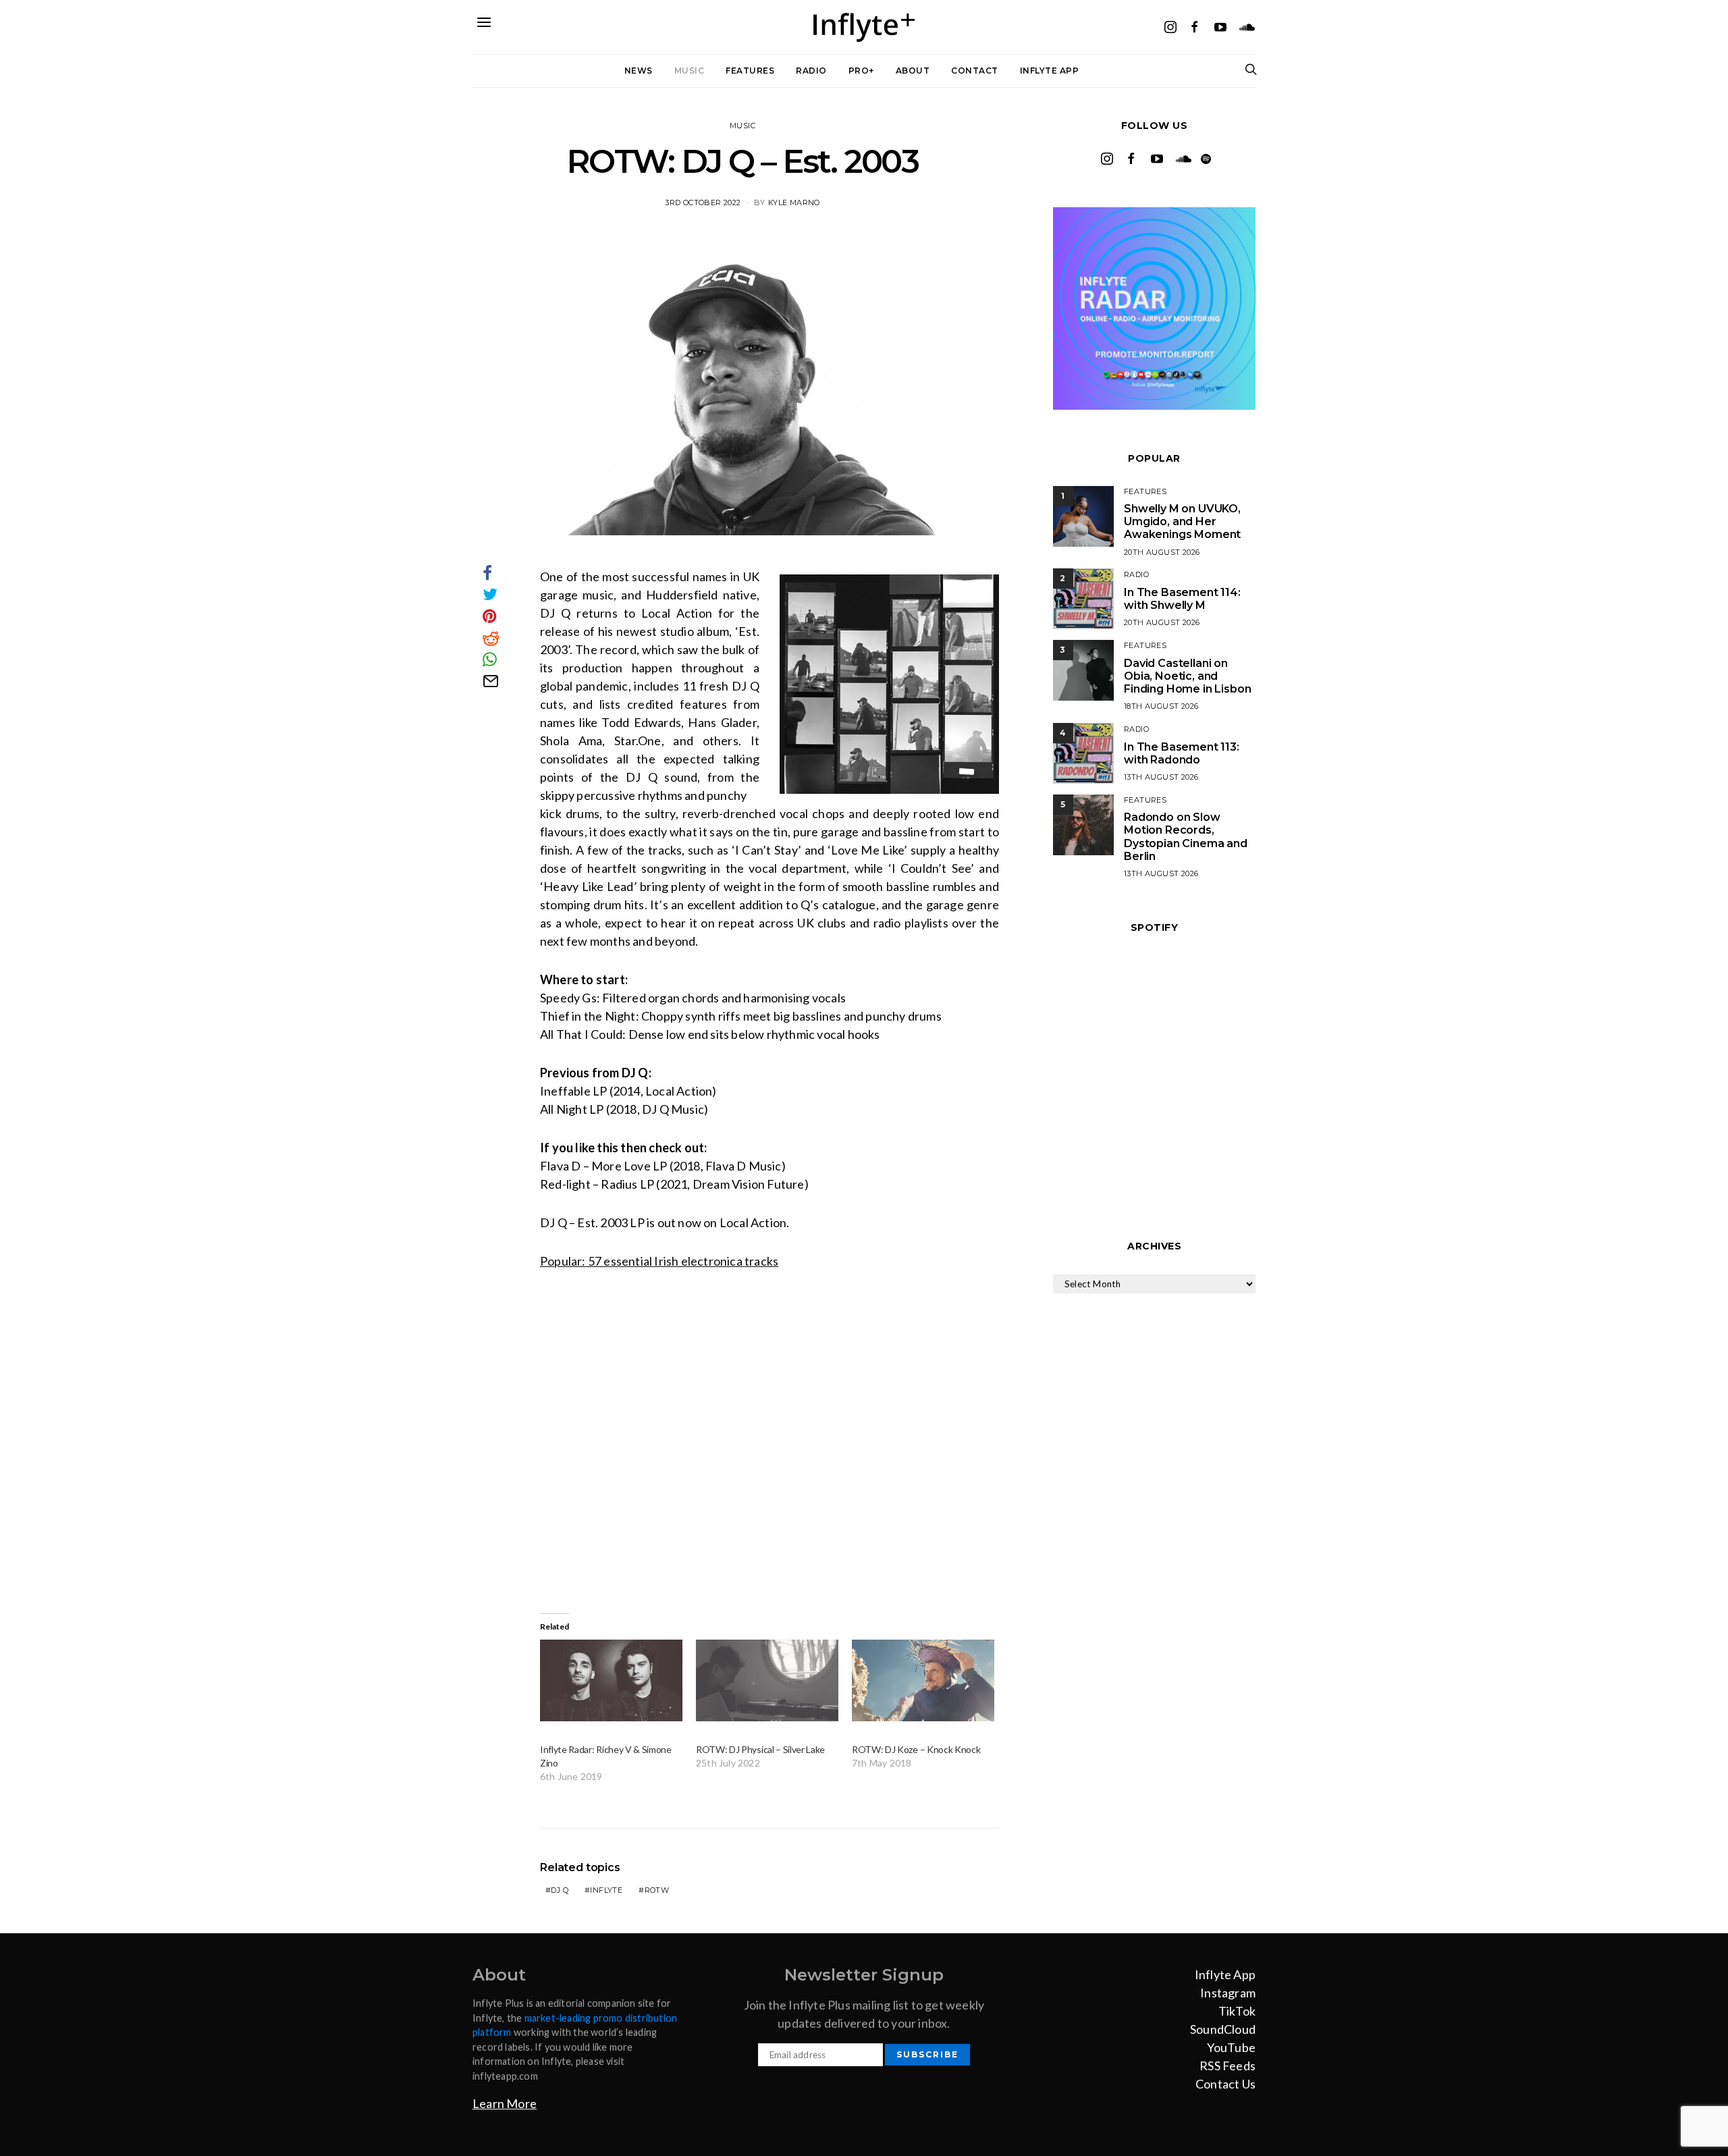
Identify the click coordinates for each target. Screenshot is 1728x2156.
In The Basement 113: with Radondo (1182, 753)
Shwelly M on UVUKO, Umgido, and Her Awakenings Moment (1182, 521)
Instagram (1228, 1993)
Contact (975, 71)
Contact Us (1225, 2084)
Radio (811, 71)
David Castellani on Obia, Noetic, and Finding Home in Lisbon (1187, 676)
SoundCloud (1223, 2029)
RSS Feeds (1227, 2066)
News (639, 71)
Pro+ (861, 71)
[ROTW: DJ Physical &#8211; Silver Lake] (767, 1680)
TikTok (1237, 2011)
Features (750, 71)
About (913, 71)
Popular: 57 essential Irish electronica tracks (659, 1261)
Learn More (505, 2103)
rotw (657, 1890)
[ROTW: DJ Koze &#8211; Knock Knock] (923, 1680)
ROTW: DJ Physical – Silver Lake (760, 1749)
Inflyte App (1050, 71)
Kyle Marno (794, 203)
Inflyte (606, 1890)
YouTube (1231, 2047)
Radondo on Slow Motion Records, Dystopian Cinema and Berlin (1186, 837)
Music (690, 71)
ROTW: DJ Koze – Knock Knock (916, 1749)
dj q (560, 1890)
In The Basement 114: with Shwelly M (1182, 599)
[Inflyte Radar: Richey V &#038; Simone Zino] (611, 1680)
